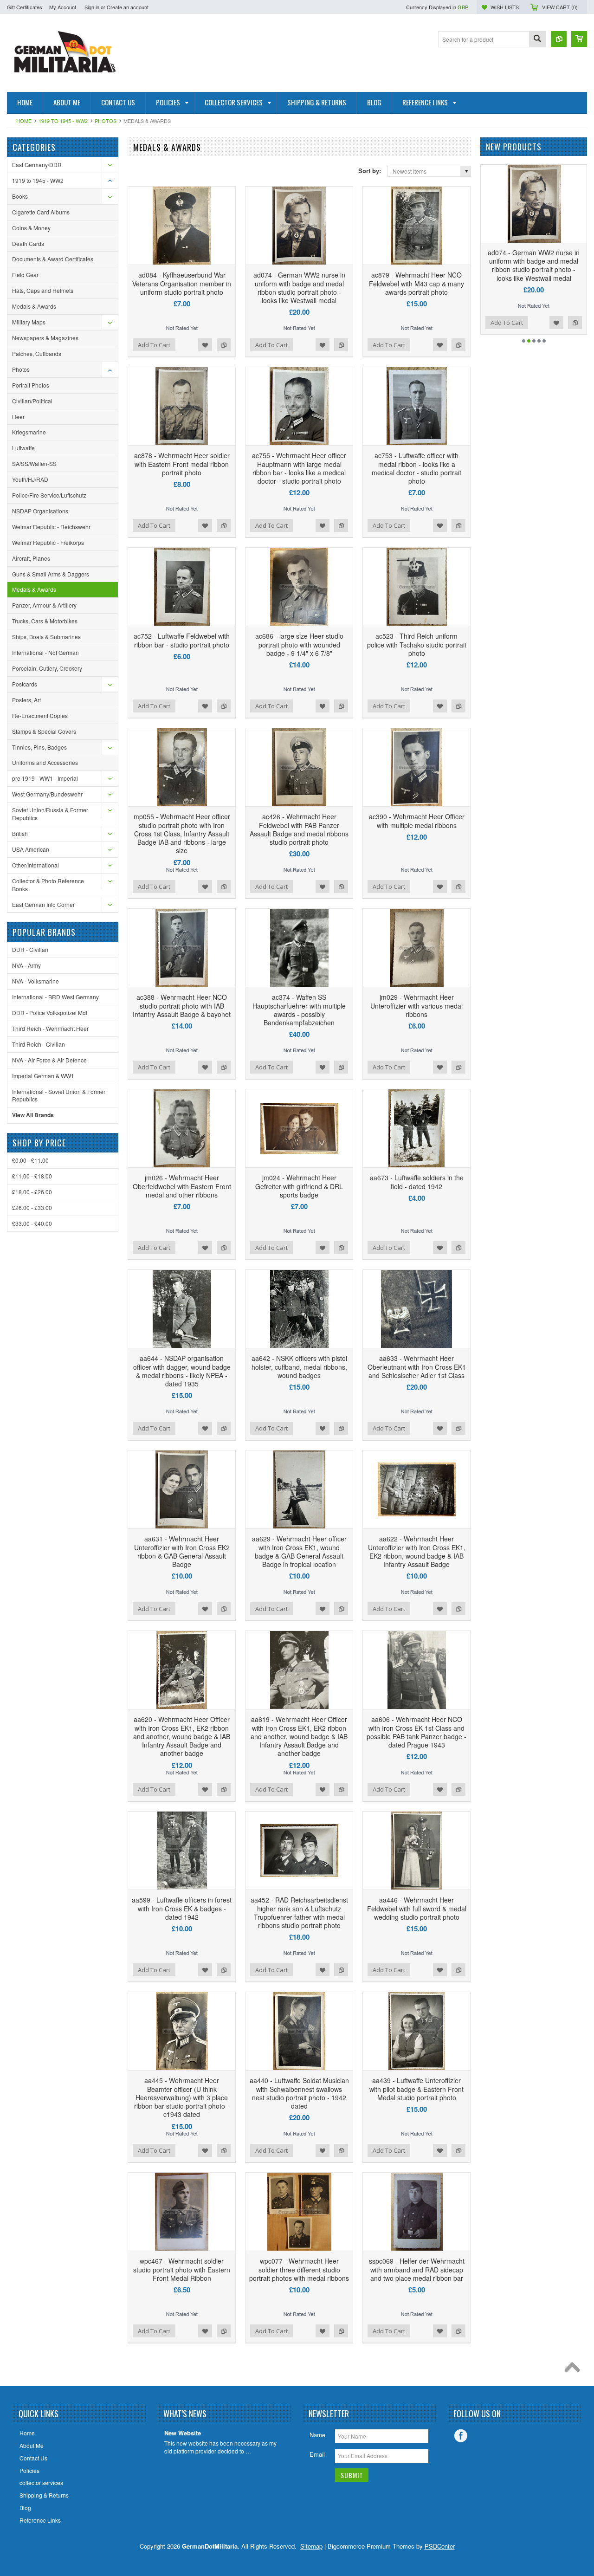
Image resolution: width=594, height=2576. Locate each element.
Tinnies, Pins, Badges (39, 747)
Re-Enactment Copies (40, 715)
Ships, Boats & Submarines (46, 637)
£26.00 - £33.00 (32, 1207)
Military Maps (29, 322)
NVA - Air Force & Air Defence (49, 1060)
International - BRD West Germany (55, 997)
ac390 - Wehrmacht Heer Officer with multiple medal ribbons (417, 821)
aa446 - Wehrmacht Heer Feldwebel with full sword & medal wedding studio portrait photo (417, 1908)
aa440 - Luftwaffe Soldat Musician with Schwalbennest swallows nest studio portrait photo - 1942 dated (299, 2093)
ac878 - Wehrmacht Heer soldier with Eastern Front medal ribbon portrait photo (182, 464)
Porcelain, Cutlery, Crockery (47, 668)
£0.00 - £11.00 (30, 1160)
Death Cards (28, 243)
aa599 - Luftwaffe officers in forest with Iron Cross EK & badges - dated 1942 (182, 1908)
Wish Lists (505, 7)
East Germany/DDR (37, 165)
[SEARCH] (537, 40)
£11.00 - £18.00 (32, 1176)
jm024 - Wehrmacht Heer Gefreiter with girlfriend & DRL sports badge (299, 1186)
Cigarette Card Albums (41, 212)
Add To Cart (154, 345)
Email (317, 2454)
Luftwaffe (23, 448)
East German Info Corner (43, 904)
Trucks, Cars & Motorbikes (45, 621)
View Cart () (560, 7)
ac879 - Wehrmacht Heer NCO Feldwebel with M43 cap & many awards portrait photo (416, 283)
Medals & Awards (34, 306)
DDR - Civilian (30, 949)
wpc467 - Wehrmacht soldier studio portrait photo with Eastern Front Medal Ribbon (182, 2269)
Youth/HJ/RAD (30, 479)
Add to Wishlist (205, 345)
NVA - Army (26, 965)
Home (24, 121)
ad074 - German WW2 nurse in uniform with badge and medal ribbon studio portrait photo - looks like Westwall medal (299, 288)
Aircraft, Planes (31, 558)
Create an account (128, 7)
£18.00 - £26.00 (32, 1192)
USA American (31, 849)
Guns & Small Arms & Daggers (51, 574)
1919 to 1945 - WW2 (63, 121)
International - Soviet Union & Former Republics (59, 1095)
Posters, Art (26, 700)
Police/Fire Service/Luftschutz (49, 495)
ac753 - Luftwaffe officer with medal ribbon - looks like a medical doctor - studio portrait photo (416, 468)
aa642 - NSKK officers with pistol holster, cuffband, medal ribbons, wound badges (299, 1366)
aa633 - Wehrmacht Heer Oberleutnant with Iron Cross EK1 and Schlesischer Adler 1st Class (417, 1366)
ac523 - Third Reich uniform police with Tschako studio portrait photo (417, 644)
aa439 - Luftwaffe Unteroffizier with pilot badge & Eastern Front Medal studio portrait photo (416, 2089)
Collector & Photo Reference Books (48, 885)
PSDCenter (440, 2546)
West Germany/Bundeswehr (47, 794)
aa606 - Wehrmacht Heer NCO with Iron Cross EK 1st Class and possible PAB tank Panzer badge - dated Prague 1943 (416, 1732)
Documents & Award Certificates (53, 259)
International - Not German (45, 652)
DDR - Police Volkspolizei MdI (50, 1013)
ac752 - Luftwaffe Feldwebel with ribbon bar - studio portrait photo (182, 640)
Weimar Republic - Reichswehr (51, 527)
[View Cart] (579, 39)
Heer (18, 417)
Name (317, 2435)
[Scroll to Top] (575, 2369)
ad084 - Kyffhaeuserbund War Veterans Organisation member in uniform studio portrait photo (182, 283)
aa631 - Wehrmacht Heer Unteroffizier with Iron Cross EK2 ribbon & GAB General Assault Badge (182, 1551)
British (20, 833)
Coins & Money (31, 228)
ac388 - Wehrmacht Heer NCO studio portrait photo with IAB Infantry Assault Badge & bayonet (182, 1005)
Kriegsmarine (29, 432)
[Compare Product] (559, 39)
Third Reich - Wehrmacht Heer (50, 1028)
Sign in (92, 7)
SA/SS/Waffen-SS (34, 463)
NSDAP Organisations (40, 511)
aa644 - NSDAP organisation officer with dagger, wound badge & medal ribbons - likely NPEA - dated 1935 (182, 1371)
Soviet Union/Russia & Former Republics (50, 814)
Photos (106, 121)
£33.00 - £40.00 (32, 1223)
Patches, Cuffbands (37, 353)
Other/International (36, 865)
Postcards (25, 684)
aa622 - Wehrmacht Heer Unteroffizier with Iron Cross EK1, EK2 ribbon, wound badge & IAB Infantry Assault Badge (417, 1551)
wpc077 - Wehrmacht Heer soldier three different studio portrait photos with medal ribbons (299, 2269)
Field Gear (25, 275)
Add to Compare (224, 345)
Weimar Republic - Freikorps (48, 542)
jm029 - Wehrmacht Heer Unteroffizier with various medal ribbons (416, 1005)
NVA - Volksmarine (36, 981)
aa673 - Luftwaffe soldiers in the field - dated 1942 (417, 1182)
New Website (183, 2433)
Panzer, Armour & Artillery (44, 605)
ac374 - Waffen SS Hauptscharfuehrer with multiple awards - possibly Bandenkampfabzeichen (299, 1010)
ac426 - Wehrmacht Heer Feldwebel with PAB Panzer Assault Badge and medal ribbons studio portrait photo (299, 829)
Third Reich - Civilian (39, 1044)
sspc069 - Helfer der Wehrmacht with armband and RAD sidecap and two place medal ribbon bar (417, 2269)
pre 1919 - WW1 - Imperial (45, 778)
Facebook (461, 2436)
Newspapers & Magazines (45, 338)
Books (20, 196)
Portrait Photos (31, 385)
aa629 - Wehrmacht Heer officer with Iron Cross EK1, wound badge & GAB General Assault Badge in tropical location (299, 1551)
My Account (63, 7)
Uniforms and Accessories (45, 762)
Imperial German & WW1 (43, 1076)
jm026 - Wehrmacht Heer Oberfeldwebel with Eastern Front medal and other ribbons (182, 1186)
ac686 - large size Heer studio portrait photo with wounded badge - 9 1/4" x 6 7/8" (299, 644)
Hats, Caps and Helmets (43, 290)
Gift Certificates (25, 7)
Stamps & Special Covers (44, 731)
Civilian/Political (32, 401)
